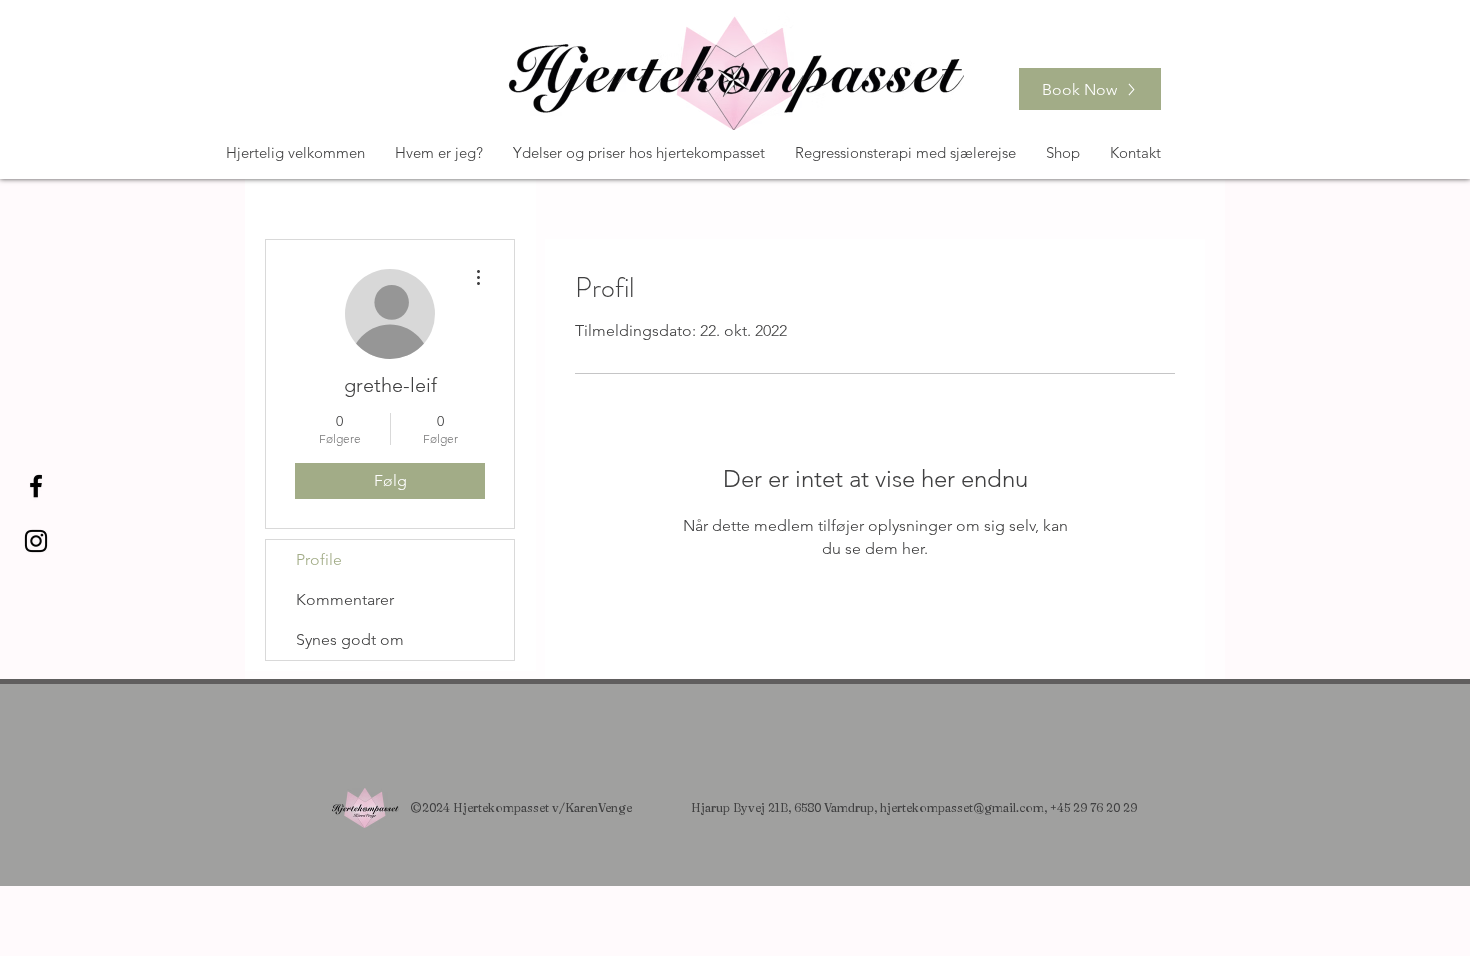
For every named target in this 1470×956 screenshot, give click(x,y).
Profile (319, 559)
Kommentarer (345, 599)
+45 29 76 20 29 (1093, 807)
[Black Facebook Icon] (36, 486)
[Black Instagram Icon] (36, 541)
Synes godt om (350, 639)
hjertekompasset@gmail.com (962, 807)
